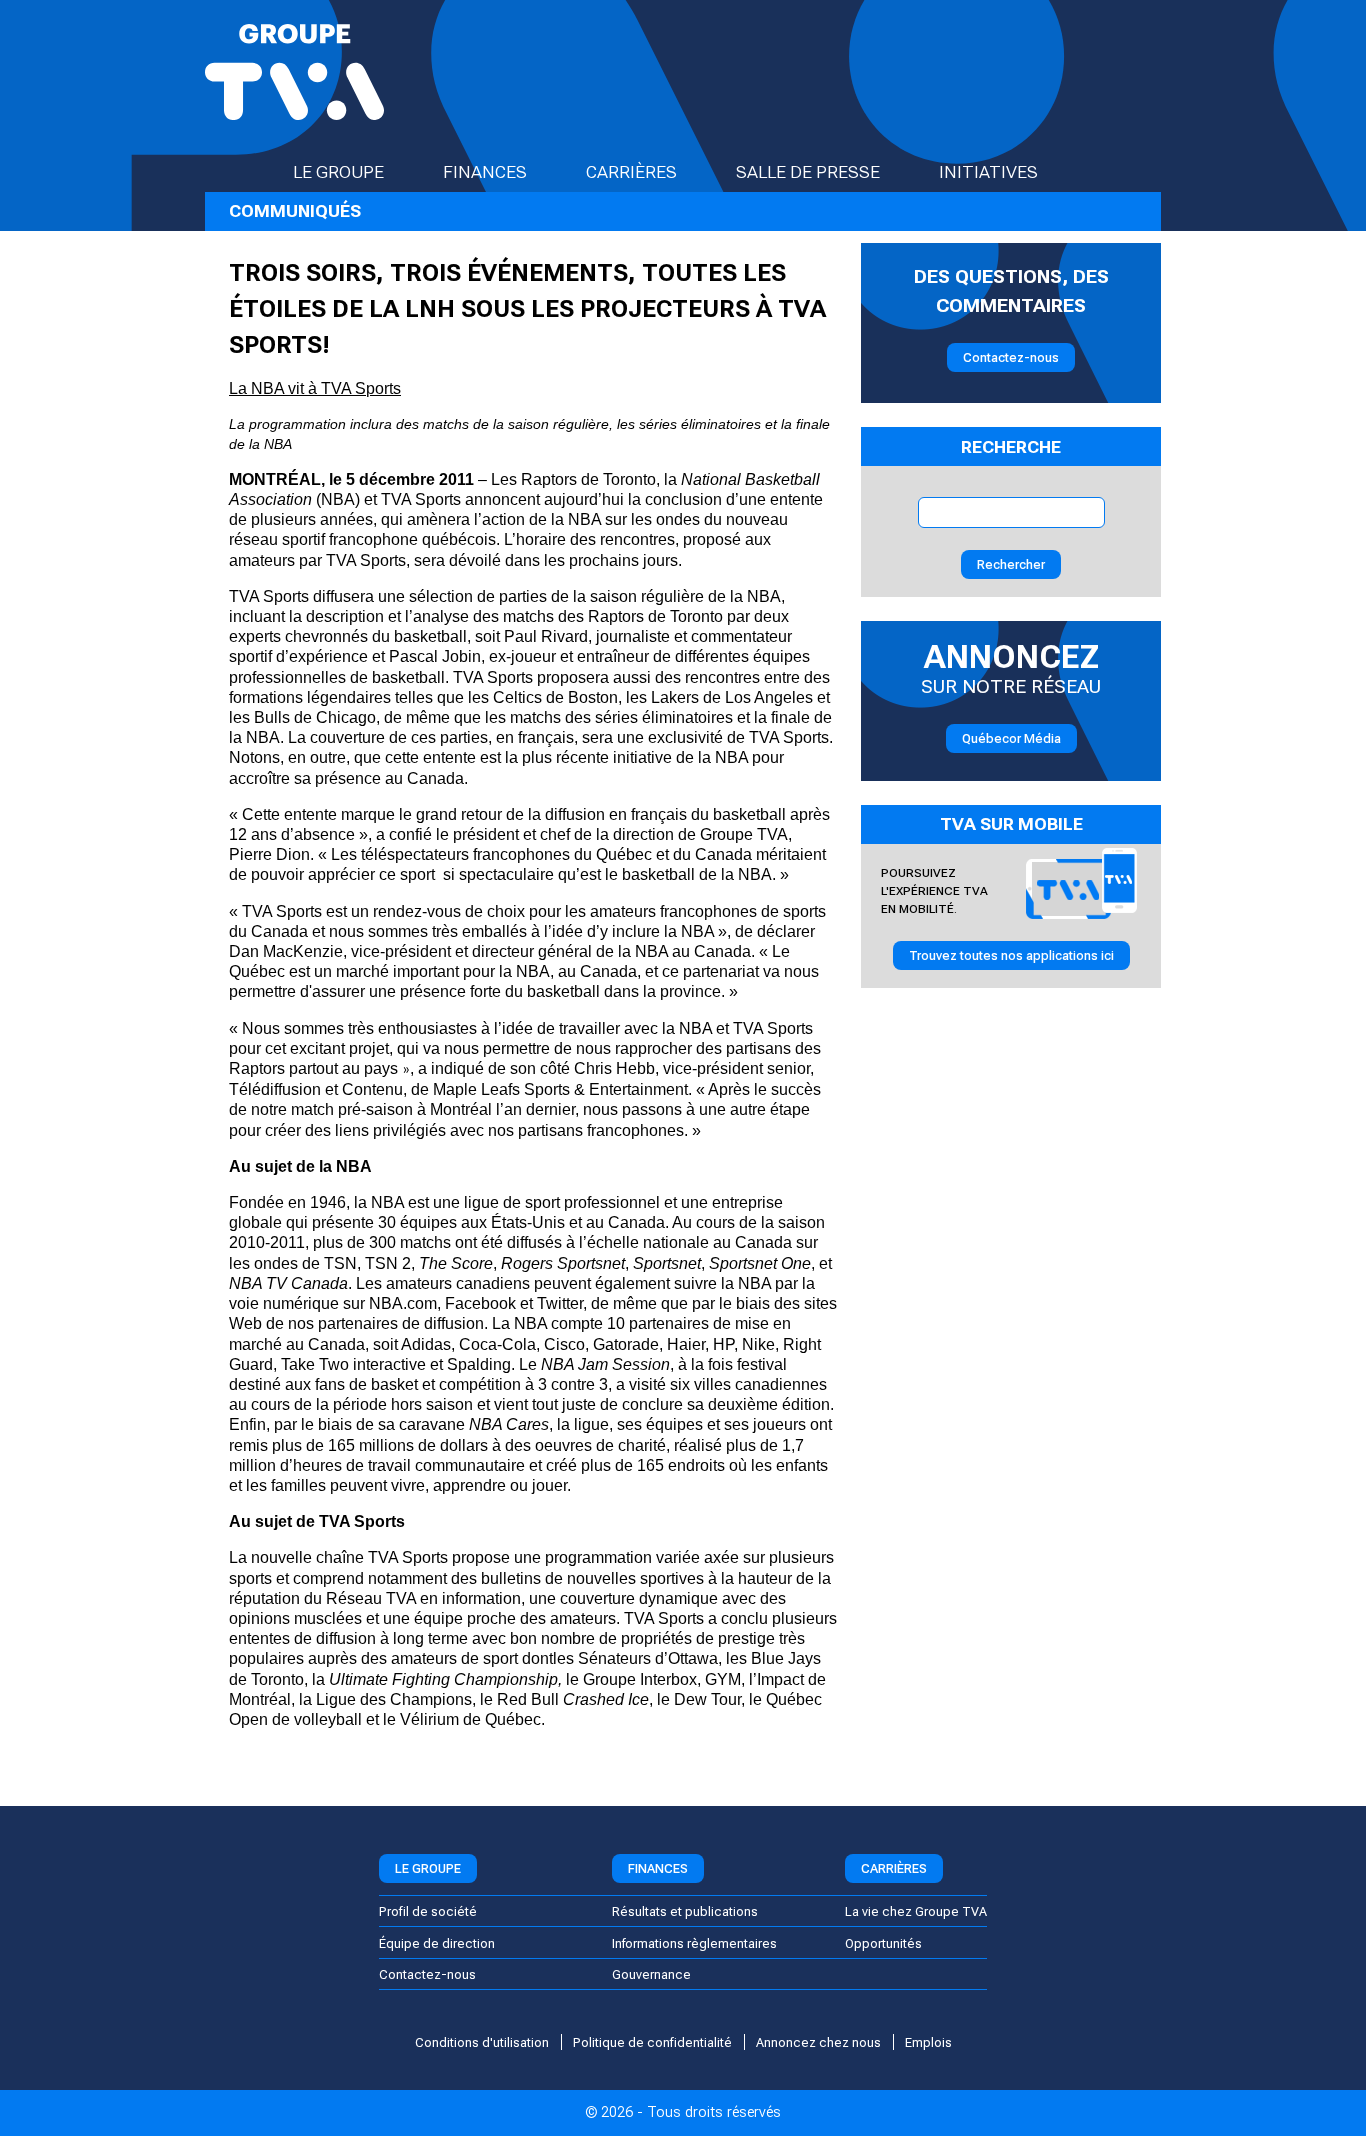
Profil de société (428, 1911)
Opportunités (883, 1943)
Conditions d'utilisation (482, 2042)
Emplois (928, 2042)
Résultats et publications (685, 1911)
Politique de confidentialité (652, 2042)
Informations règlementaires (694, 1943)
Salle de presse (808, 172)
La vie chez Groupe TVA (916, 1911)
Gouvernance (651, 1974)
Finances (485, 172)
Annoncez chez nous (818, 2042)
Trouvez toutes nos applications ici (1011, 955)
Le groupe (338, 172)
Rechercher (1011, 564)
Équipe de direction (437, 1943)
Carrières (631, 172)
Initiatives (988, 172)
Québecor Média (1011, 738)
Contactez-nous (1011, 357)
